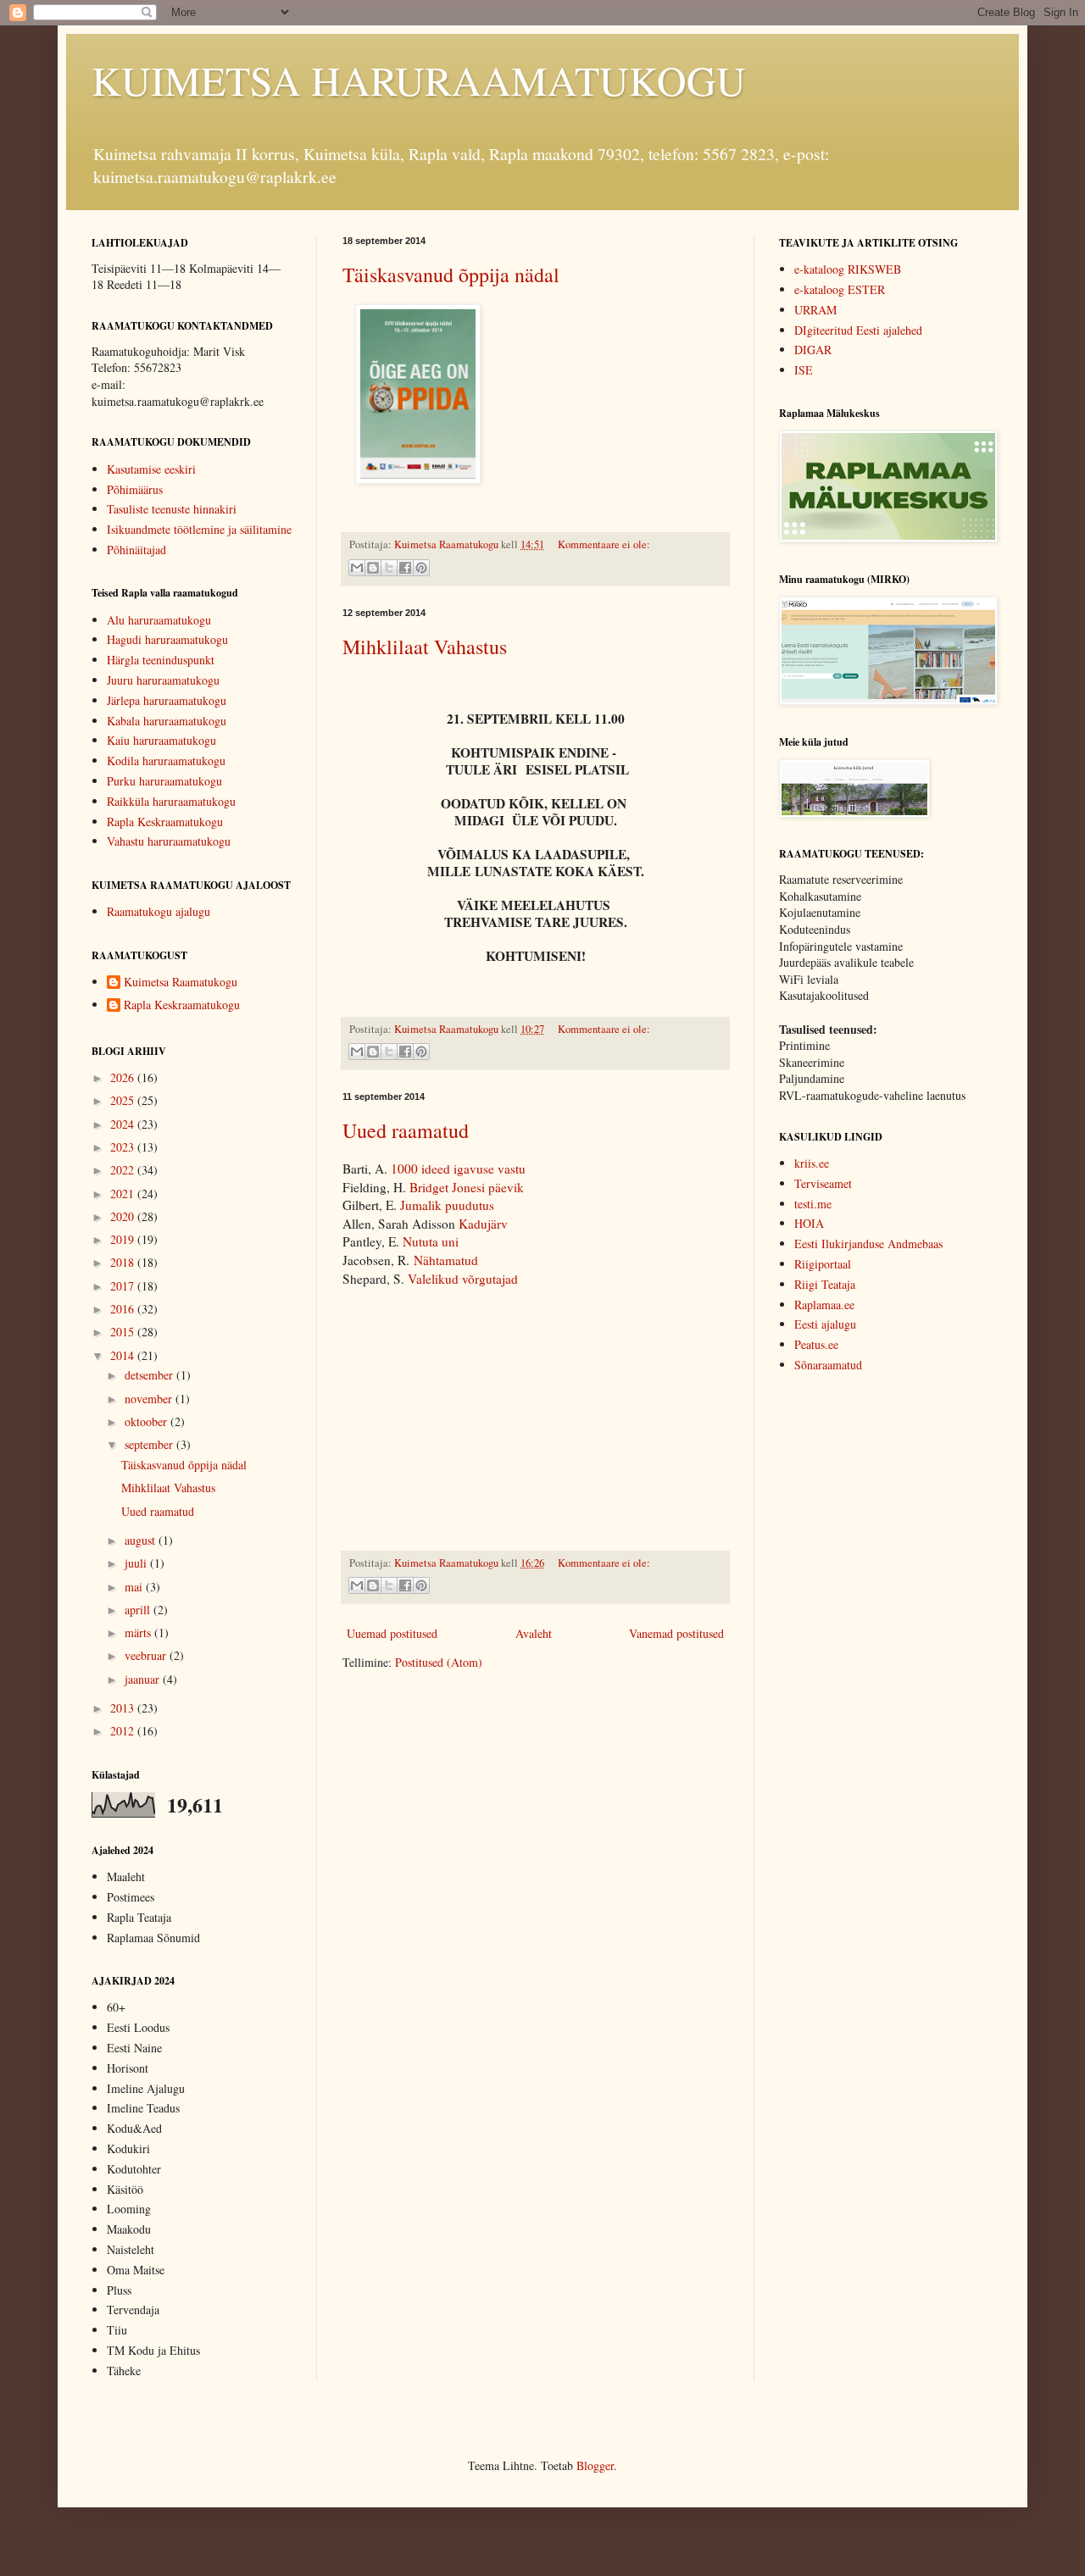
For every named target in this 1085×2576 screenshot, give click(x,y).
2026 (124, 1077)
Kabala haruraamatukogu (167, 721)
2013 (124, 1708)
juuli (137, 1563)
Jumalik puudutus (445, 1205)
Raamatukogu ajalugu (159, 911)
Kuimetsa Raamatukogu (181, 983)
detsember (150, 1375)
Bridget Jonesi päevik (467, 1187)
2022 (124, 1170)
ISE (804, 370)
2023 (124, 1147)
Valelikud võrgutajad (463, 1279)
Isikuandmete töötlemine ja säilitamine (199, 529)
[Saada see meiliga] (357, 568)
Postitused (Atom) (439, 1662)
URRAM (815, 310)
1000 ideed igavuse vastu (458, 1169)
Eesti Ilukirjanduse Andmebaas (868, 1244)
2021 (124, 1194)
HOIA (809, 1223)
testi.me (813, 1204)
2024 (124, 1124)
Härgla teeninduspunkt (161, 660)
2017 (124, 1286)
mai (135, 1587)
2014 (124, 1355)
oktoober (147, 1421)
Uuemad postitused (392, 1633)
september (150, 1444)
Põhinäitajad (136, 550)
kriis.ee (812, 1163)
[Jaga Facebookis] (405, 568)
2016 (124, 1309)
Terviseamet (823, 1183)
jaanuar (144, 1679)
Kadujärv (483, 1224)
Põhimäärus (135, 489)
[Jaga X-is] (389, 568)
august (142, 1540)
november (150, 1399)
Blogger (595, 2465)
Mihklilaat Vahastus (425, 647)
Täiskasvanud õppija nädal (451, 275)
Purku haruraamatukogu (164, 781)
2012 (124, 1731)
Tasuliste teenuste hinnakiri (172, 509)
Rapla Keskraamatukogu (165, 822)
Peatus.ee (816, 1344)
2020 (124, 1216)
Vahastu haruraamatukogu (169, 841)
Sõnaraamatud (828, 1365)
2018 (124, 1262)
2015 (124, 1332)
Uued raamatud (406, 1130)
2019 (124, 1239)
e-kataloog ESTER (840, 289)
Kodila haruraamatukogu (166, 761)
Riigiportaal (823, 1264)
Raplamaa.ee (824, 1305)
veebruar (147, 1655)
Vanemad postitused (676, 1633)
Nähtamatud (446, 1260)
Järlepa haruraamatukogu (167, 700)
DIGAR (813, 350)
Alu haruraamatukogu (159, 620)
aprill (139, 1610)
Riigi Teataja (825, 1284)
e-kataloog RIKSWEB (848, 269)
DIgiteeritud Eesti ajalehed (858, 330)
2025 (124, 1100)
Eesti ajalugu (825, 1324)
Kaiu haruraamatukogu (161, 740)
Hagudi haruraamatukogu (167, 639)
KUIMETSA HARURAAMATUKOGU (419, 80)
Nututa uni (431, 1241)
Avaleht (534, 1633)
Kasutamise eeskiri (151, 469)
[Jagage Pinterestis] (421, 568)
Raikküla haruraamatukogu (171, 801)
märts (139, 1632)
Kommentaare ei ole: (604, 544)
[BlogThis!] (373, 568)
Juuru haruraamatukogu (163, 680)
